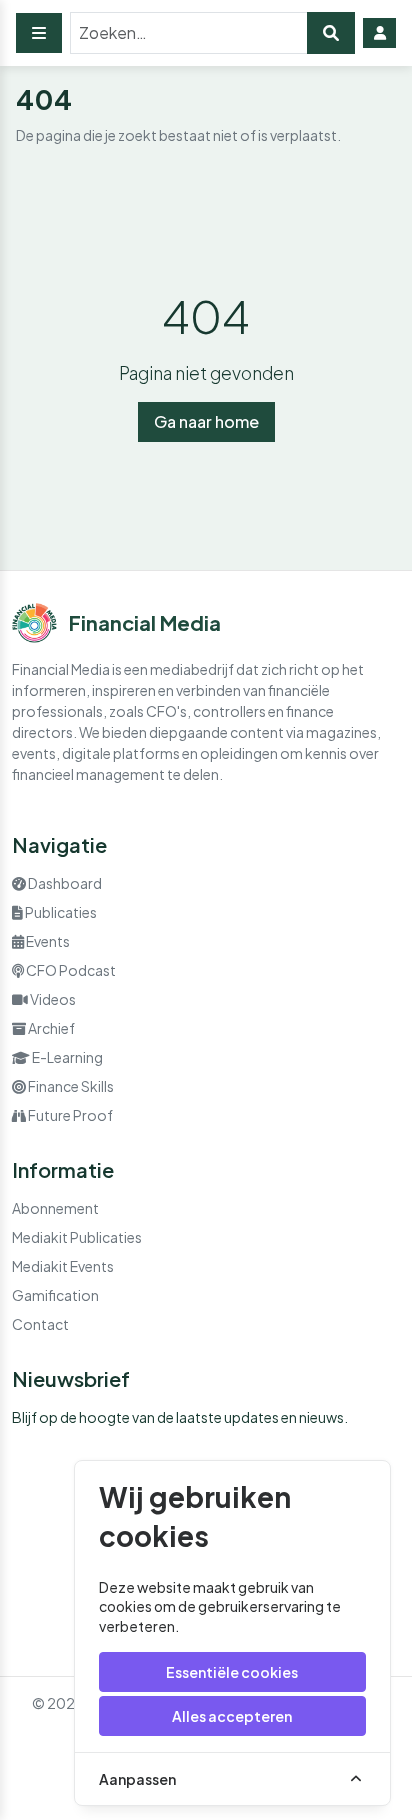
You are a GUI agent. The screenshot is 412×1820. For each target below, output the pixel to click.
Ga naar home (206, 421)
